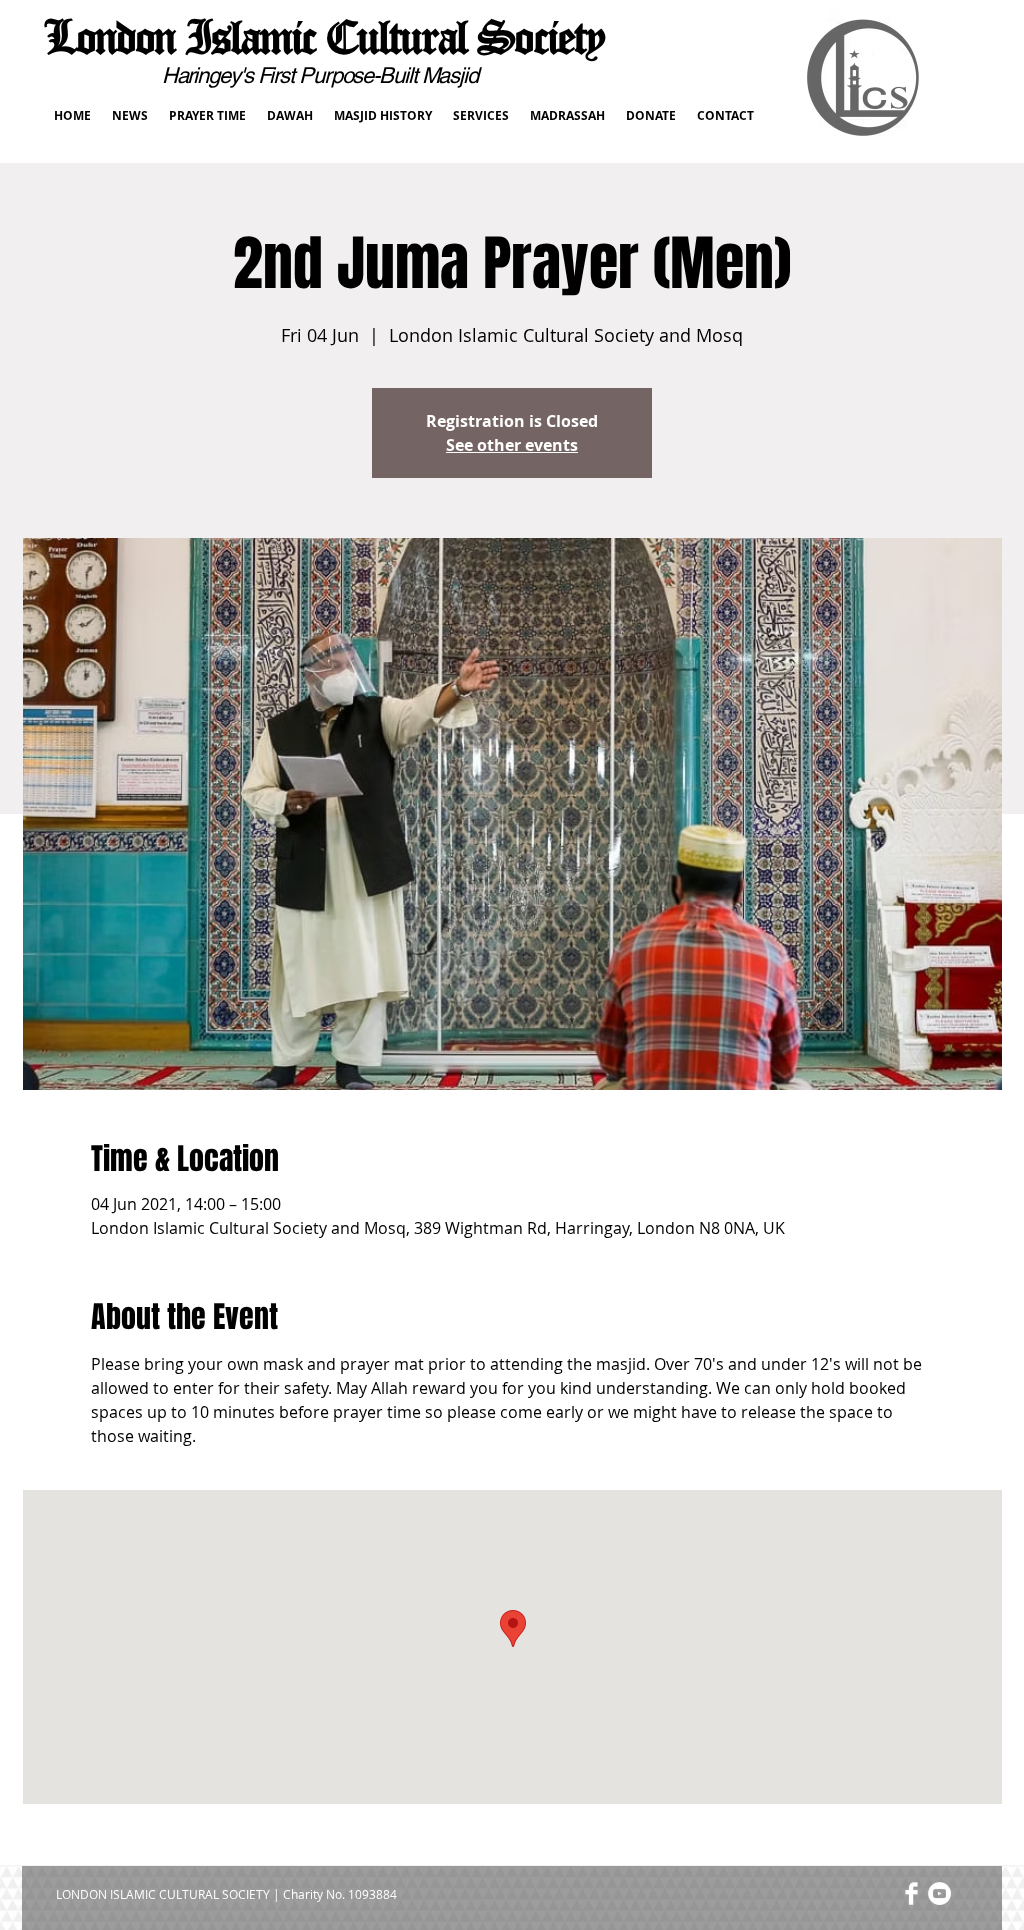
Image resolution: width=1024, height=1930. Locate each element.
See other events (512, 445)
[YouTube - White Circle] (939, 1893)
